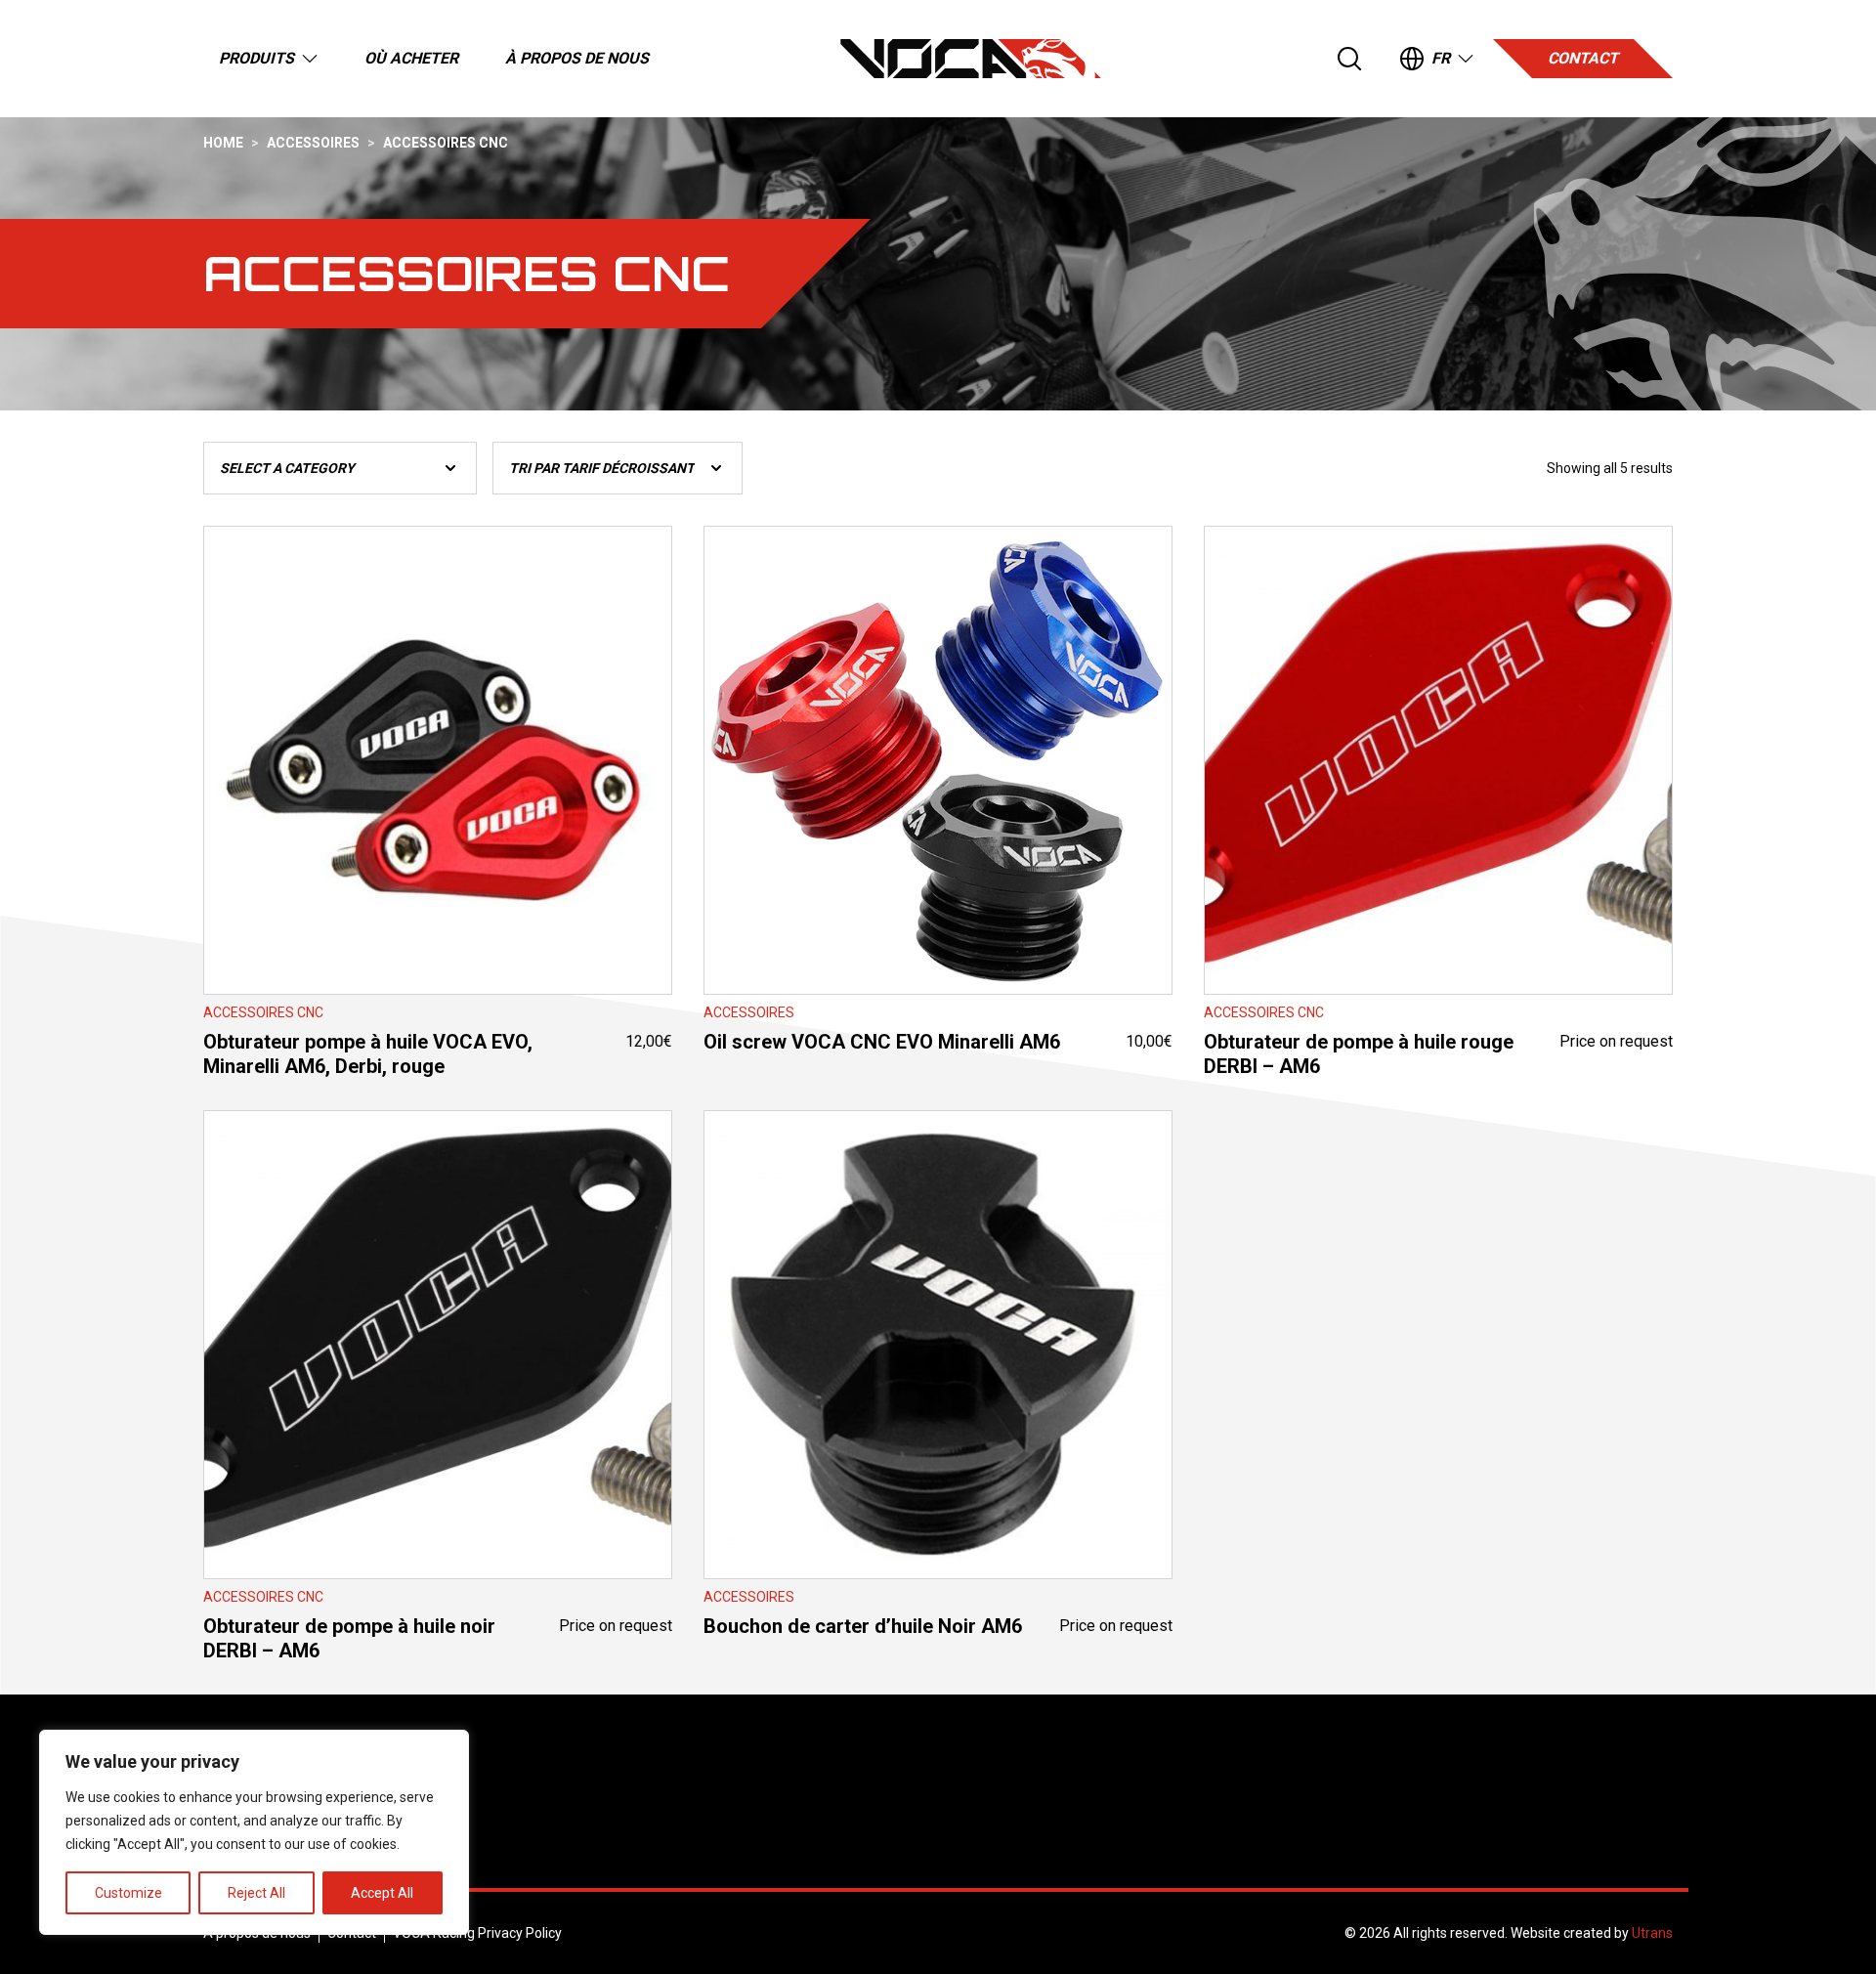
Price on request (1438, 913)
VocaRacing (971, 59)
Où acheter (411, 58)
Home (223, 143)
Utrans (1652, 1933)
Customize (128, 1893)
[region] (254, 1832)
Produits (256, 58)
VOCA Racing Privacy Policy (477, 1933)
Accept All (382, 1893)
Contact (1583, 58)
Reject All (256, 1893)
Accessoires (313, 143)
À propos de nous (577, 58)
